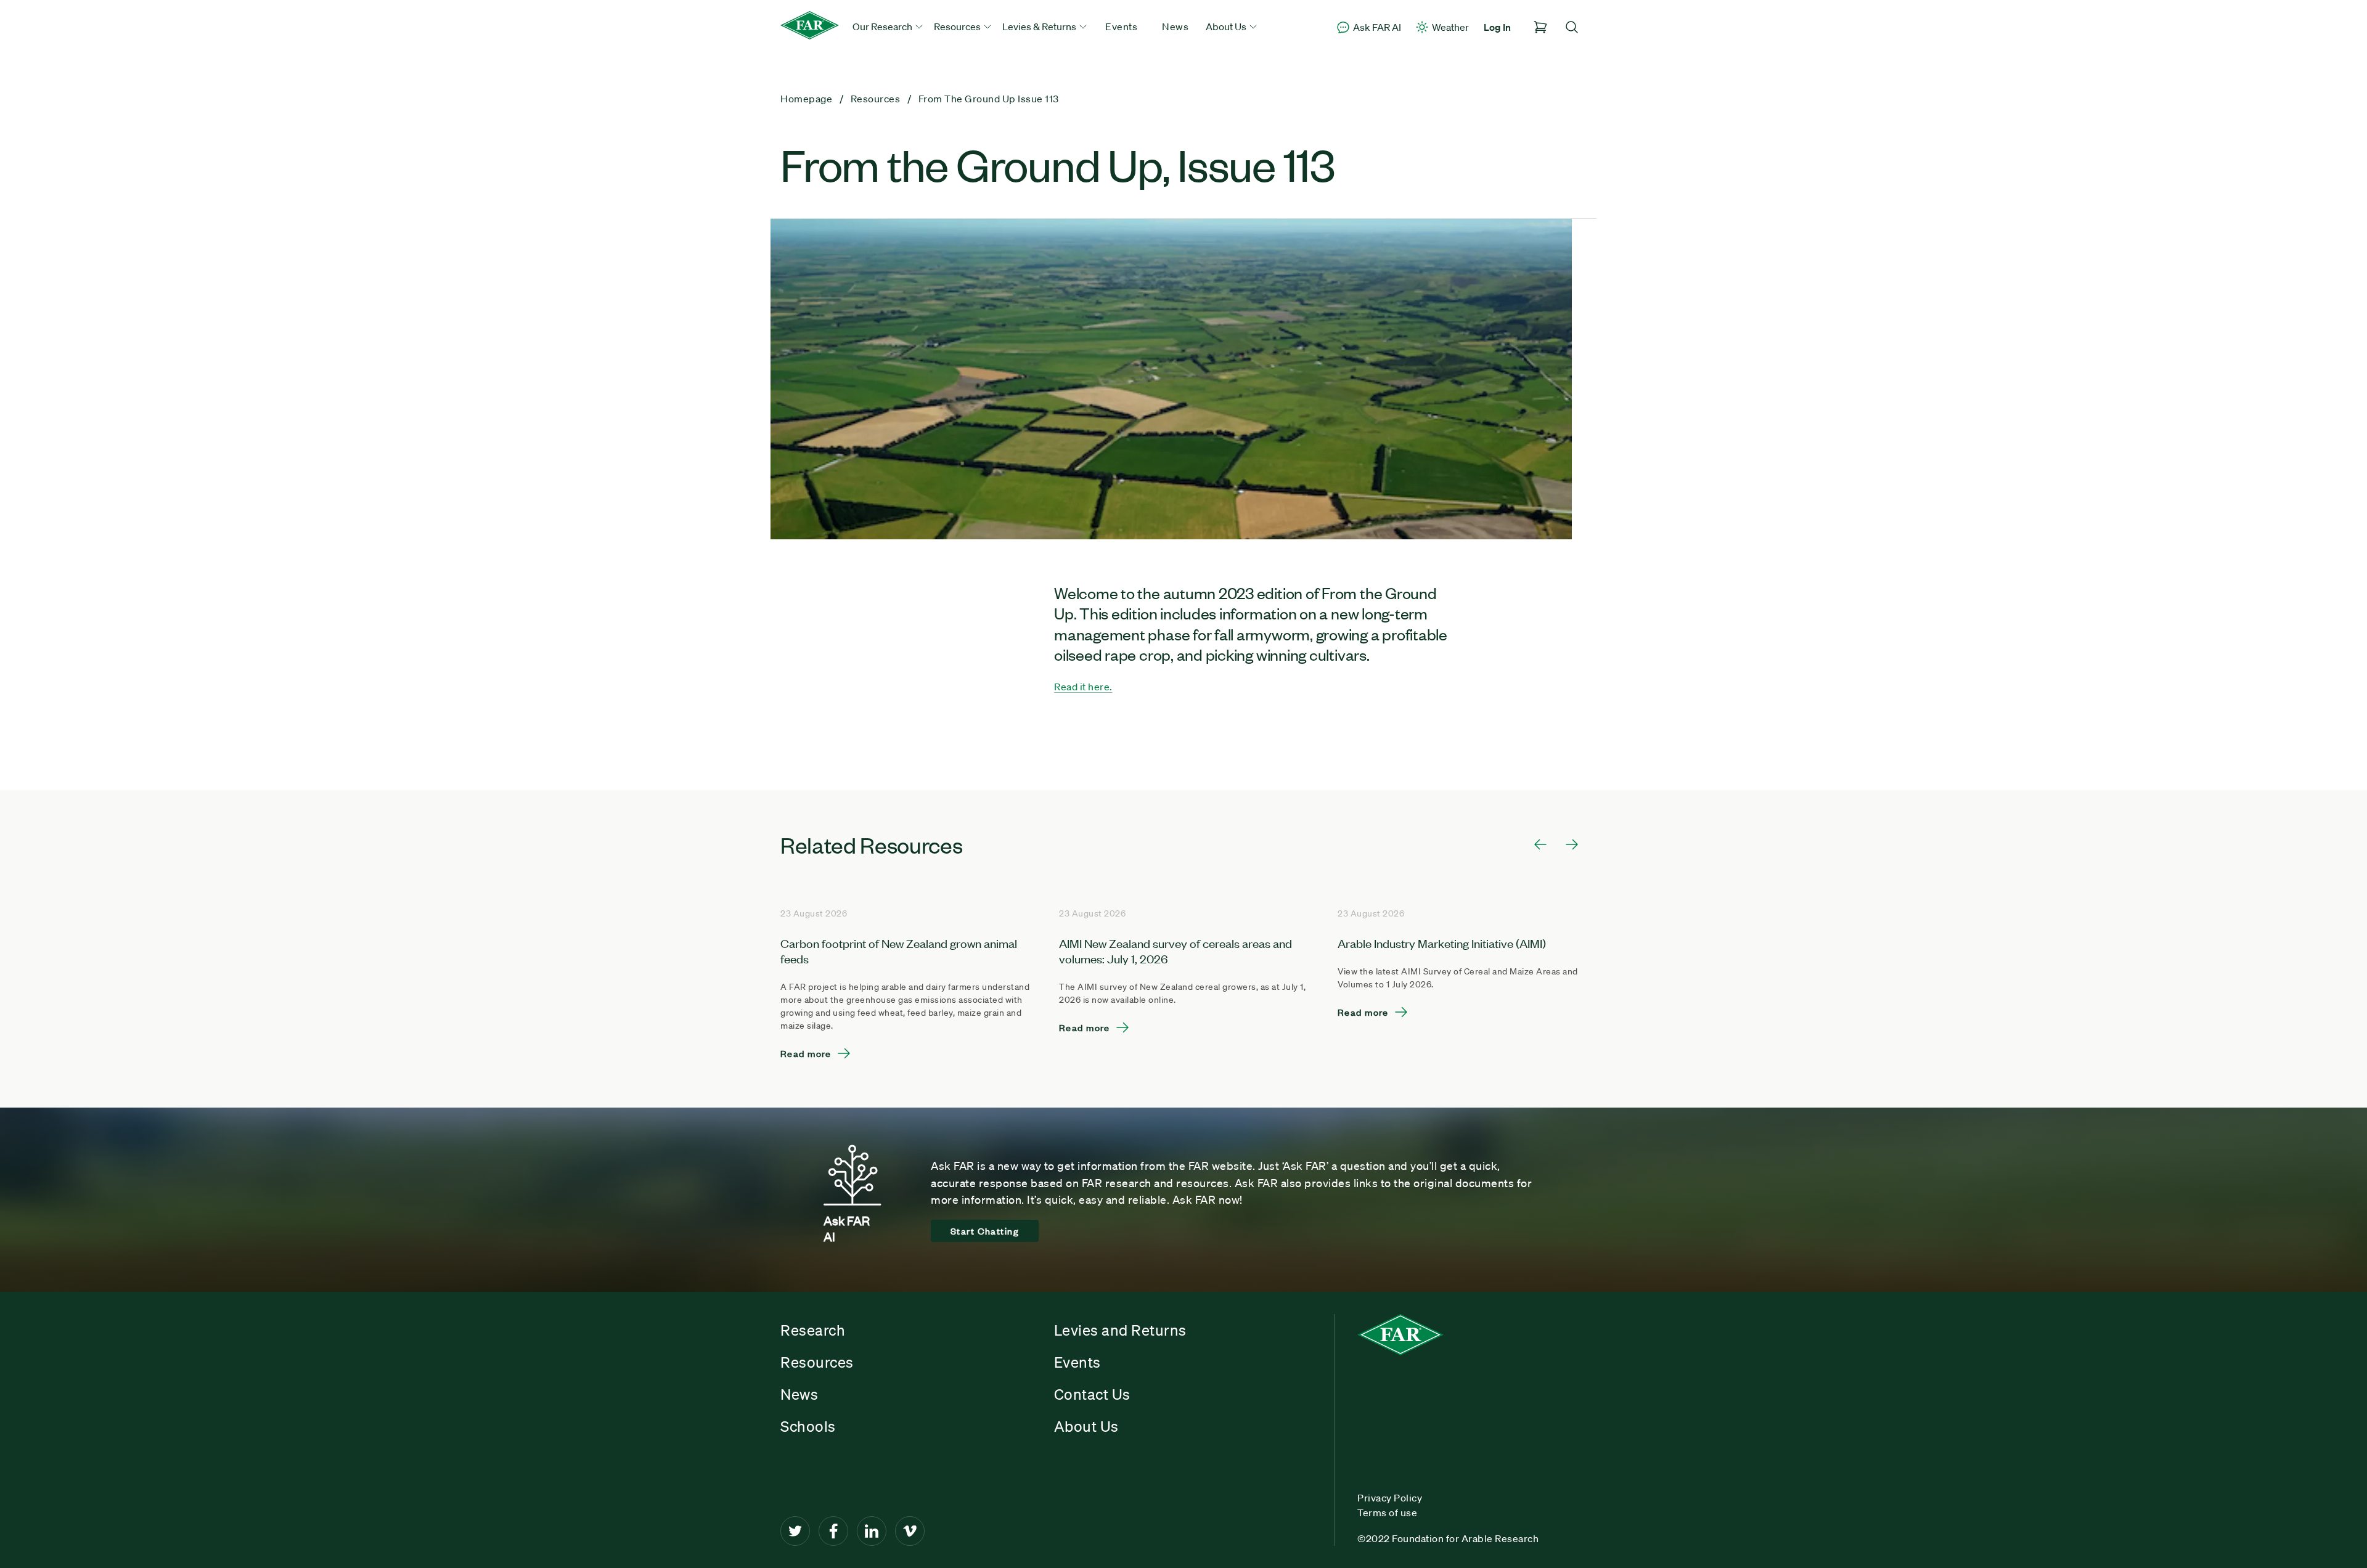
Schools (808, 1426)
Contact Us (1092, 1394)
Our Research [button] (883, 27)
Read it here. (1083, 687)
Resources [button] (958, 27)
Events (1121, 27)
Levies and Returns (1120, 1330)
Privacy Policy (1390, 1498)
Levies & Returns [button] (1040, 27)
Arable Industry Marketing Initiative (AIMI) (1442, 943)
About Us (1086, 1426)
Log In (1497, 27)
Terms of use (1387, 1513)
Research (813, 1330)
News (1175, 27)
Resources (817, 1362)
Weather (1450, 27)
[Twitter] (795, 1531)
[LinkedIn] (872, 1531)
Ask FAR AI (1377, 27)
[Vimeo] (910, 1531)
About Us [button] (1227, 27)
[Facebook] (833, 1531)
